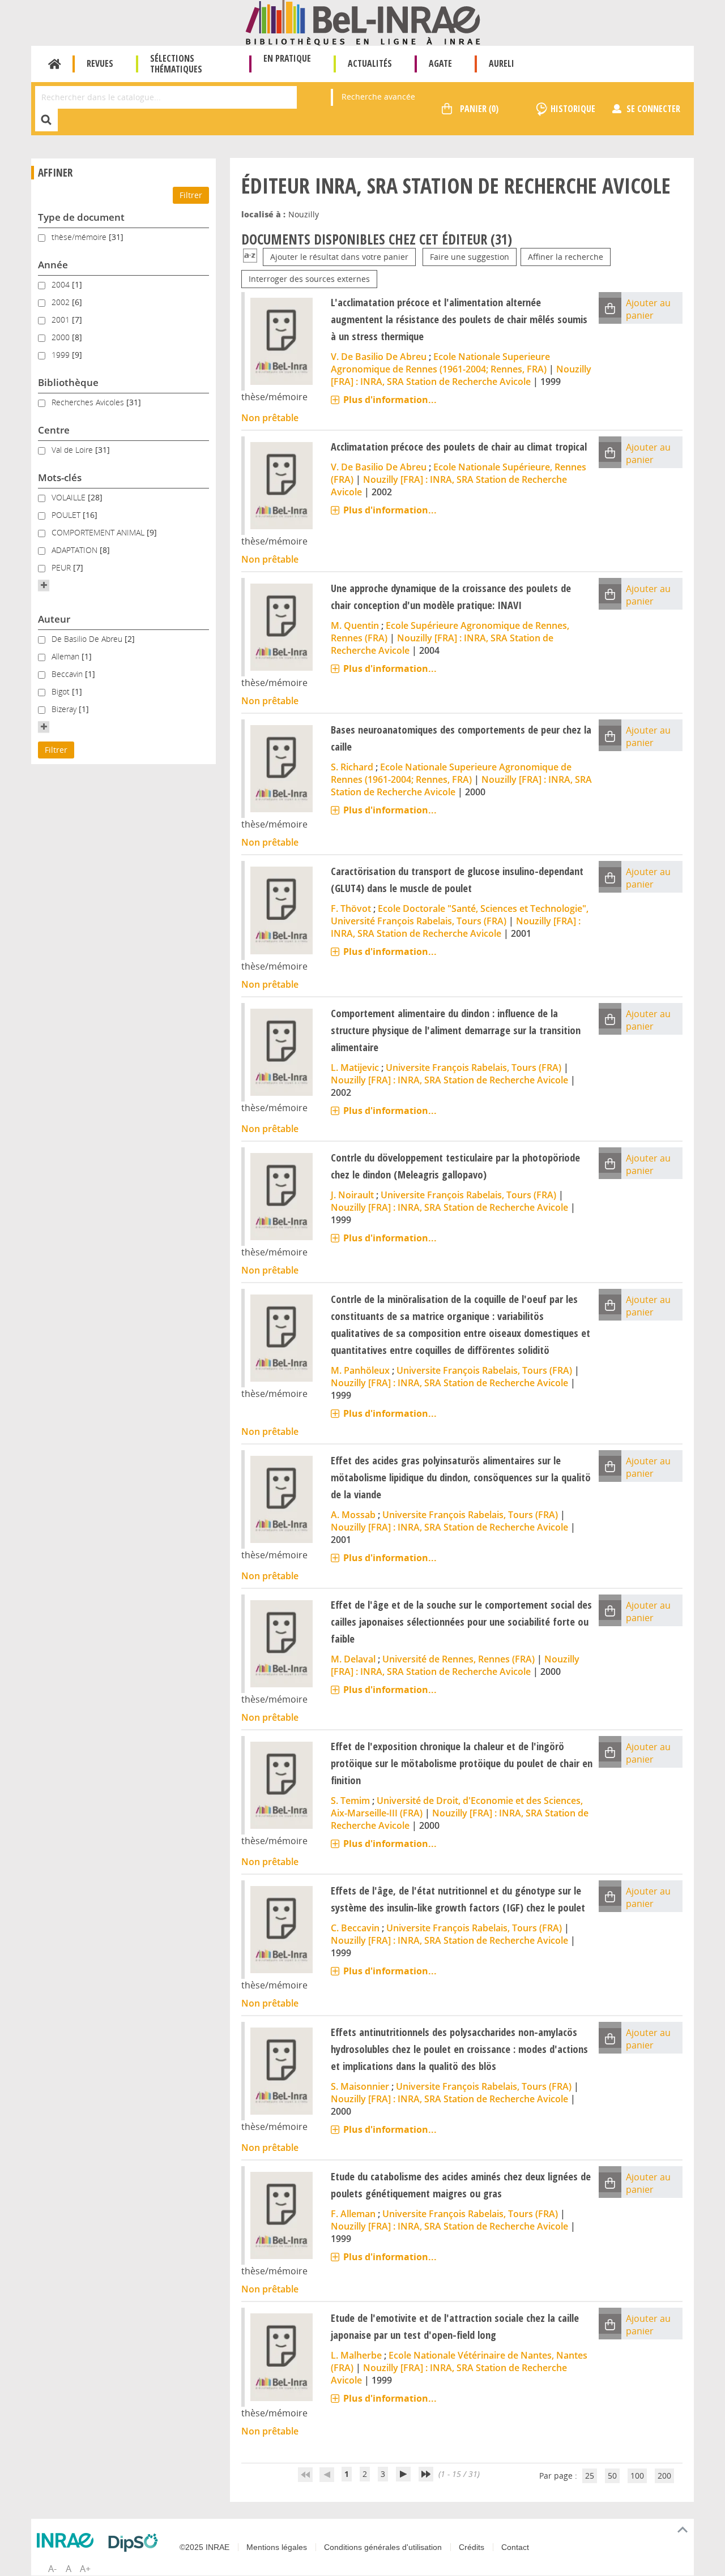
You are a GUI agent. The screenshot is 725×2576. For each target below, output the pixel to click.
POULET (67, 515)
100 (637, 2476)
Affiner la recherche (566, 257)
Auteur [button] (54, 619)
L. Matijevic (355, 1068)
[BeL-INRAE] (363, 22)
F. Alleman (353, 2214)
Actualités (370, 63)
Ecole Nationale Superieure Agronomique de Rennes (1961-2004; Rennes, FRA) (440, 363)
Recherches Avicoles (89, 402)
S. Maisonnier (360, 2086)
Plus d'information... (390, 400)
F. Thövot (351, 908)
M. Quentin (355, 625)
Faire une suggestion (470, 257)
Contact (515, 2547)
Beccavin (68, 674)
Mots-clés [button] (60, 477)
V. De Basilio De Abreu (379, 357)
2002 (62, 302)
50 (612, 2476)
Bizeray (65, 709)
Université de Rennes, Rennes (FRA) (459, 1659)
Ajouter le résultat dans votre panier (339, 257)
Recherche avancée (378, 97)
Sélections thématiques (176, 64)
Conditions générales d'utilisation (383, 2547)
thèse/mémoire (80, 237)
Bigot (62, 691)
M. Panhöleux (360, 1370)
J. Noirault (352, 1195)
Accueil (55, 64)
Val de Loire (73, 450)
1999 (62, 355)
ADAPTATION (76, 550)
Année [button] (53, 265)
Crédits (472, 2547)
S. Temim (350, 1801)
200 (664, 2476)
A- (52, 2569)
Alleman (67, 656)
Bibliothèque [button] (68, 382)
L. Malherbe (356, 2355)
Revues (100, 63)
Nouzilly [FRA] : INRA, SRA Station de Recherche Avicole (461, 375)
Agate (440, 63)
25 (590, 2476)
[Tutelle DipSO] (136, 2543)
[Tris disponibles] (250, 257)
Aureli (502, 63)
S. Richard (352, 767)
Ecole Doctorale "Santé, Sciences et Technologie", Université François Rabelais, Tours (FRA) (460, 915)
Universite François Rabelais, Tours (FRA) (474, 1068)
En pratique (287, 58)
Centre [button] (54, 430)
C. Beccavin (355, 1928)
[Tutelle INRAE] (68, 2540)
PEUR (62, 567)
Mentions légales (277, 2547)
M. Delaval (353, 1659)
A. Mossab (353, 1515)
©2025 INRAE (204, 2547)
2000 (62, 337)
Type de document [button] (81, 217)
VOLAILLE (70, 497)
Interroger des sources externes (309, 279)
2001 (62, 320)
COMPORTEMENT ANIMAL (99, 532)
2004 (62, 284)
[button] (44, 585)
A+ (85, 2569)
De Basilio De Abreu (88, 639)
